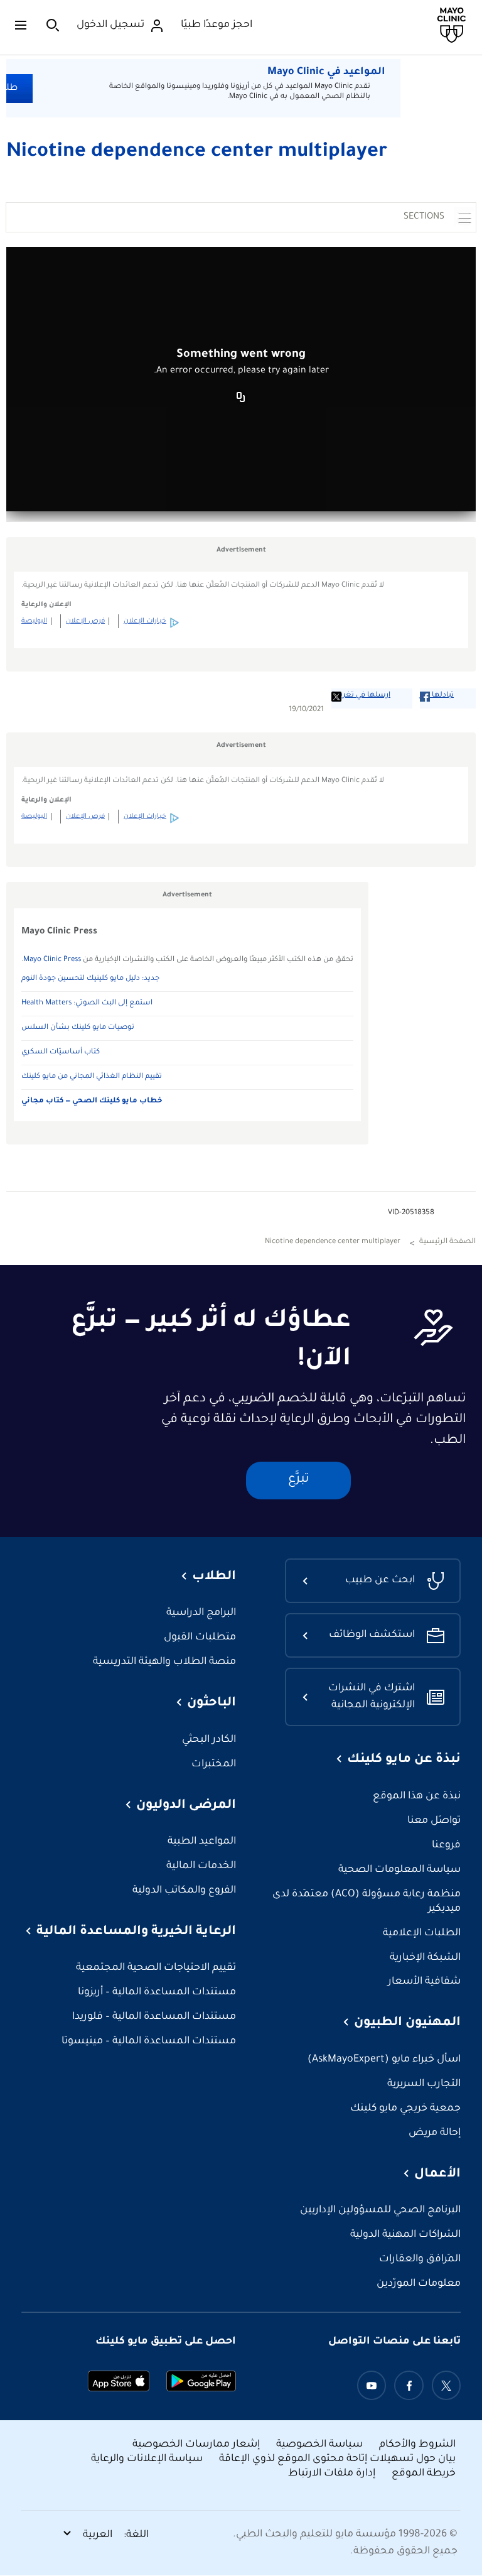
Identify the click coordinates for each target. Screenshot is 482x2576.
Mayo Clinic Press (52, 960)
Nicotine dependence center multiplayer (197, 153)
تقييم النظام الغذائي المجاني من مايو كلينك (92, 1077)
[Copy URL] (241, 398)
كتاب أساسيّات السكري (61, 1052)
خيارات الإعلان (145, 621)
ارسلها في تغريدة (361, 696)
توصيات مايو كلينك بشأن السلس (78, 1028)
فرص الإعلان (85, 621)
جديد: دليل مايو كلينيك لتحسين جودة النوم (90, 979)
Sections (424, 217)
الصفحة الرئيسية (447, 1242)
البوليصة (34, 621)
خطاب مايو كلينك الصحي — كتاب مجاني (92, 1101)
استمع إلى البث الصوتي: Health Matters (87, 1003)
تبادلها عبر (437, 696)
